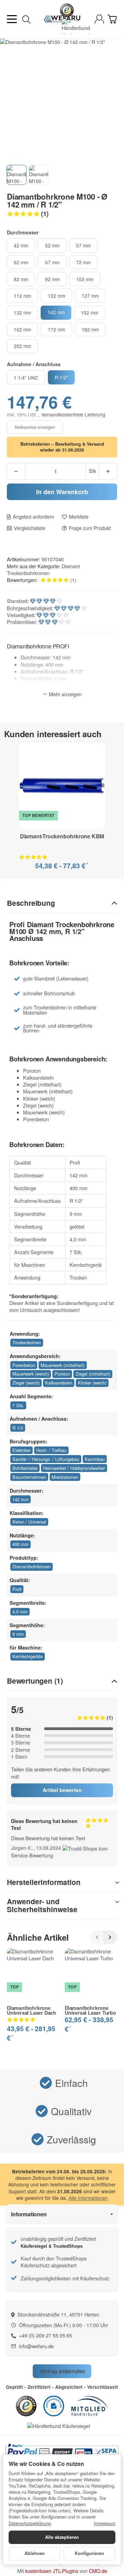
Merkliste (79, 517)
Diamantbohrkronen (32, 1566)
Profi (17, 1589)
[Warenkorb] (112, 19)
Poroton (62, 1374)
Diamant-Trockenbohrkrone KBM (62, 837)
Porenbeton (24, 1365)
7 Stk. (18, 1405)
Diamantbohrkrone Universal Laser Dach (32, 2010)
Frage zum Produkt (90, 528)
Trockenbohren (27, 1342)
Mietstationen (65, 1477)
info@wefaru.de (36, 2346)
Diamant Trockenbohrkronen (43, 569)
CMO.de (98, 2571)
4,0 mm (20, 1612)
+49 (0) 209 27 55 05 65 (45, 2335)
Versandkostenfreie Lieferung (73, 414)
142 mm (20, 1499)
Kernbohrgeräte (28, 1656)
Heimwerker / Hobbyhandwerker (74, 1468)
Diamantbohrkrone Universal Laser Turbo (90, 2010)
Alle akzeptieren (62, 2537)
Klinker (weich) (92, 1383)
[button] (62, 214)
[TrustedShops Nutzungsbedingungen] (85, 1848)
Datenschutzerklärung (30, 2523)
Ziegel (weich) (26, 1383)
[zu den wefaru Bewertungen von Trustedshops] (26, 2405)
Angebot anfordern (33, 517)
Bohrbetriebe (25, 1468)
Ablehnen (35, 2553)
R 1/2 (18, 1428)
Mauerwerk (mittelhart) (63, 1365)
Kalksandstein (59, 1383)
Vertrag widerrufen (62, 2371)
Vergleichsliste (29, 528)
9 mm (18, 1634)
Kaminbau (95, 1459)
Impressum (105, 2523)
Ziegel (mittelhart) (93, 1374)
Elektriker (22, 1450)
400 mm (20, 1544)
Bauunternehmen (29, 1477)
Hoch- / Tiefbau (51, 1450)
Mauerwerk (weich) (31, 1374)
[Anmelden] (99, 19)
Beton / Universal (29, 1522)
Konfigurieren (89, 2553)
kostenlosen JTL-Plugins (52, 2571)
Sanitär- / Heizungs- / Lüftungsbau (46, 1459)
